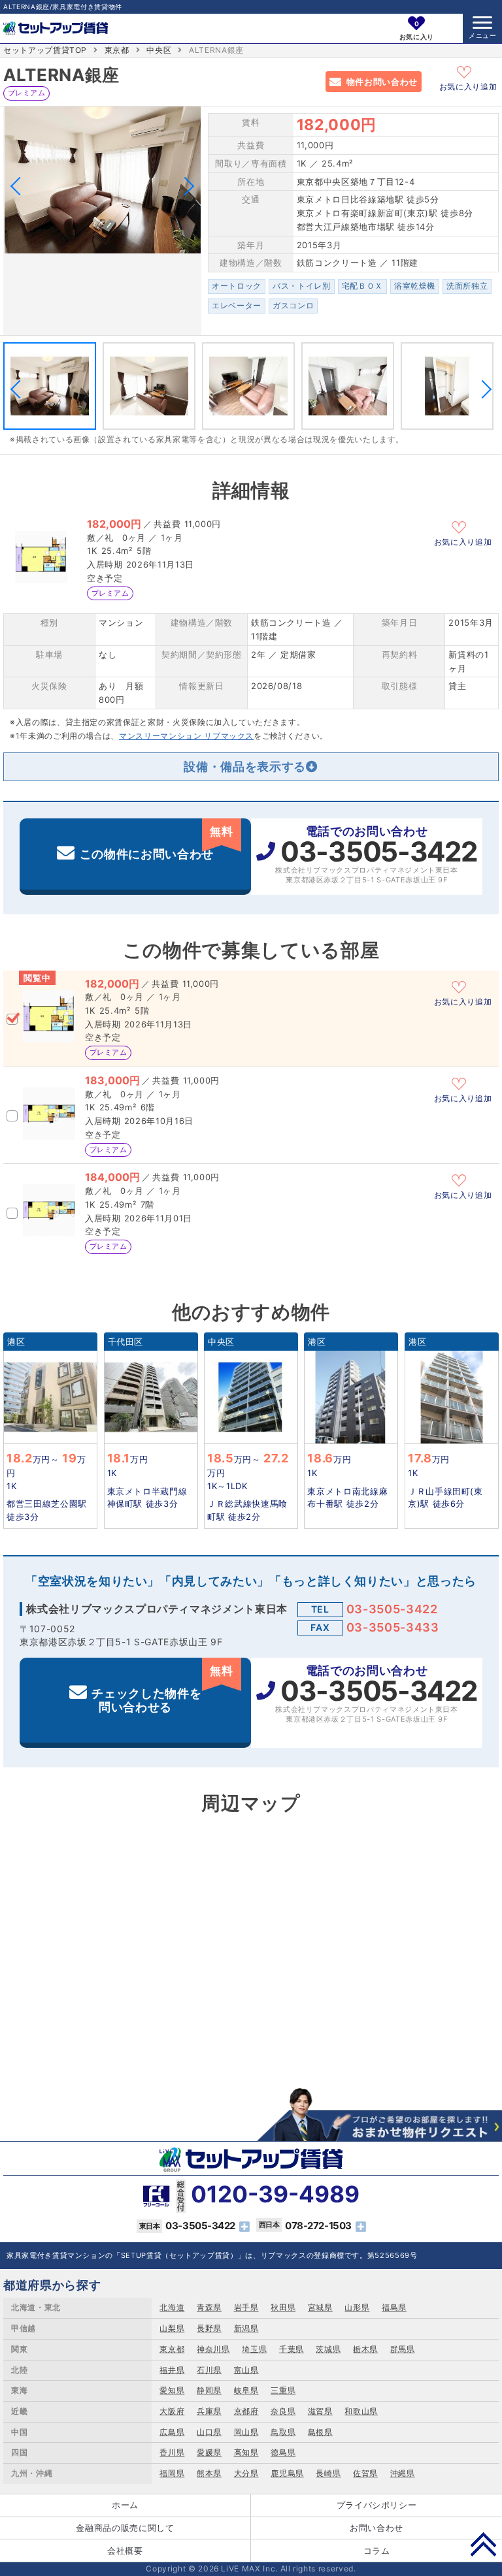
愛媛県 (209, 2452)
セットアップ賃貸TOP (45, 50)
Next (185, 186)
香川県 (172, 2452)
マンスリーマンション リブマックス (186, 736)
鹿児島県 (287, 2473)
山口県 (209, 2432)
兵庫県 (209, 2411)
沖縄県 (403, 2473)
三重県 (283, 2390)
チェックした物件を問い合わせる (162, 1689)
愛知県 (172, 2390)
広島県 (172, 2432)
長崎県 (328, 2473)
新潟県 (246, 2328)
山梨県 (172, 2328)
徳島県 (283, 2452)
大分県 (246, 2473)
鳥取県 (283, 2432)
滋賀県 (320, 2411)
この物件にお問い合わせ (157, 843)
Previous (20, 186)
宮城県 (320, 2307)
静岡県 (209, 2390)
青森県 (209, 2307)
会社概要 (125, 2551)
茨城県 (328, 2349)
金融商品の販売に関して (125, 2528)
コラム (377, 2551)
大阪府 (172, 2411)
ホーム (125, 2505)
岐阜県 (246, 2390)
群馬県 (403, 2349)
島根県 (320, 2432)
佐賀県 (365, 2473)
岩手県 (246, 2307)
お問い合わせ (376, 2528)
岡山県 (246, 2432)
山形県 (357, 2307)
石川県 (209, 2370)
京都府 (246, 2411)
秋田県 (283, 2307)
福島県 (394, 2307)
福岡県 (172, 2473)
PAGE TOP (483, 2544)
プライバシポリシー (377, 2505)
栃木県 (365, 2349)
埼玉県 (254, 2349)
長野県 (209, 2328)
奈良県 (283, 2411)
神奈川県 (213, 2349)
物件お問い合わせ (382, 82)
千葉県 (292, 2349)
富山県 (246, 2370)
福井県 (172, 2370)
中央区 (159, 50)
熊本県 (209, 2473)
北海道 (172, 2307)
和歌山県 (361, 2411)
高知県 (246, 2452)
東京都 (117, 50)
